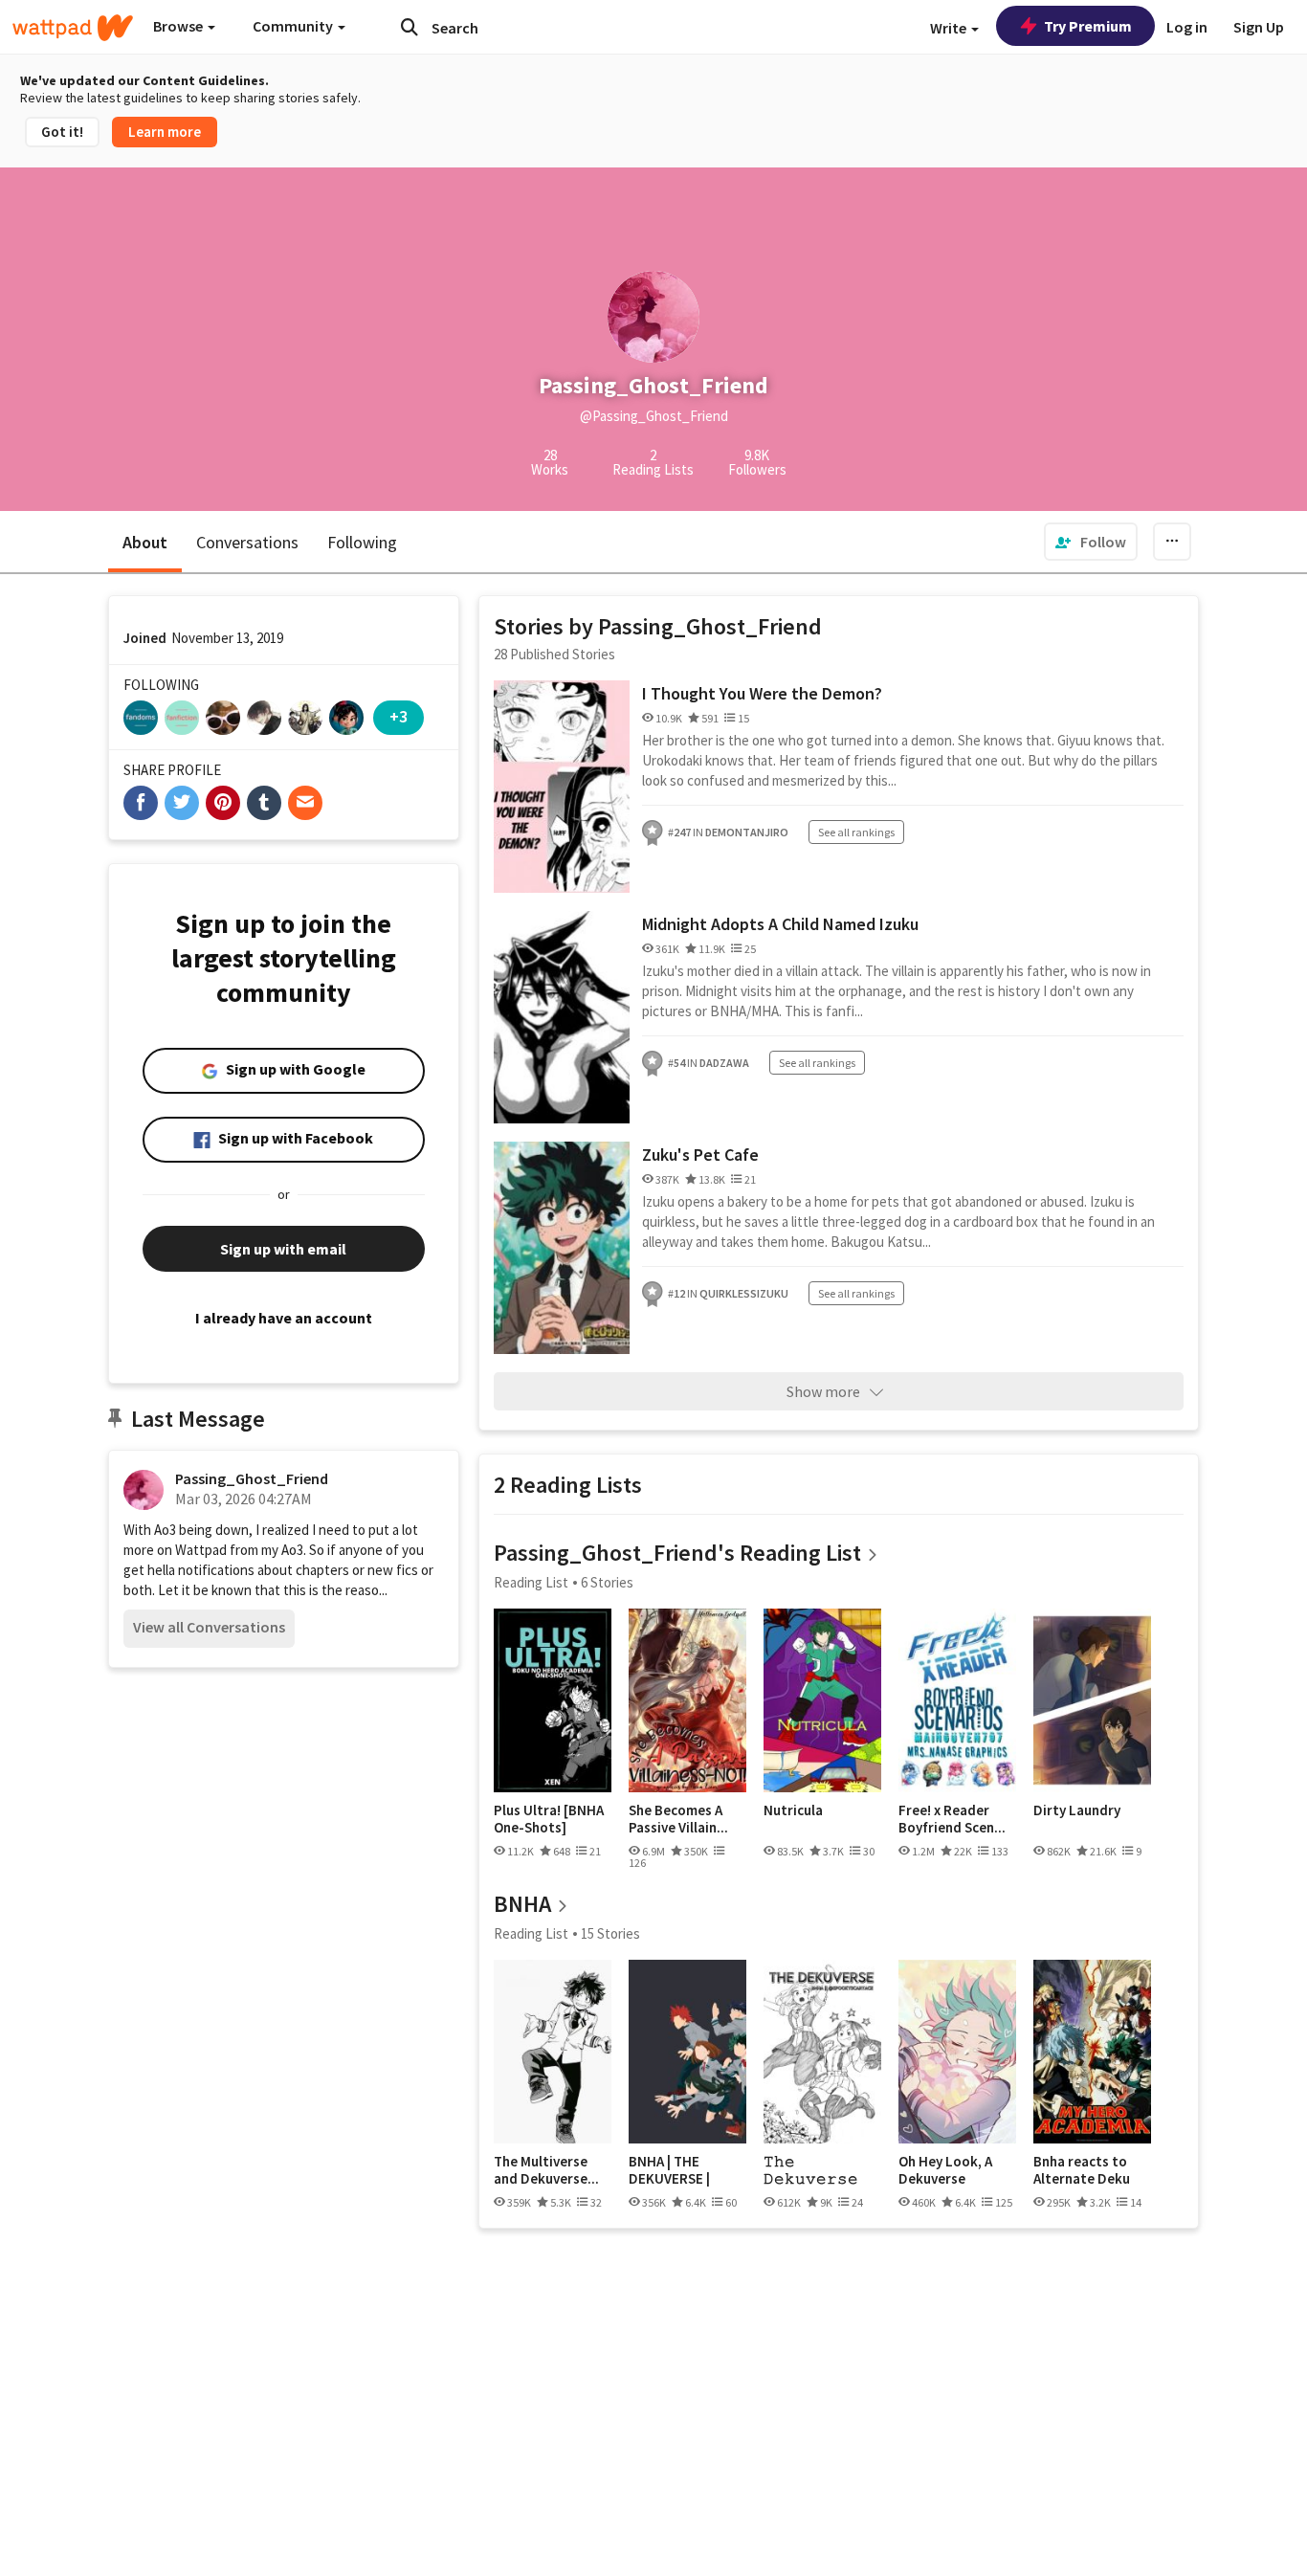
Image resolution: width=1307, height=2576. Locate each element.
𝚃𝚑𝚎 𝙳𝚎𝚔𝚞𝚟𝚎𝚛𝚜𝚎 (811, 2170)
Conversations (247, 542)
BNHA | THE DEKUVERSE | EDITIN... (669, 2170)
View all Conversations (209, 1627)
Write (950, 28)
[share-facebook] (141, 803)
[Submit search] (410, 27)
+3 (399, 716)
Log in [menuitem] (1187, 27)
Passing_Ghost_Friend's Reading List (677, 1553)
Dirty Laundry (1077, 1810)
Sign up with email (283, 1249)
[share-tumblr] (264, 803)
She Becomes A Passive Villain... (678, 1819)
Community (294, 26)
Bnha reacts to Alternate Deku (1082, 2170)
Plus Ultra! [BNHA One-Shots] (549, 1819)
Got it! (62, 132)
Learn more (165, 132)
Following (362, 542)
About (145, 542)
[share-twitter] (182, 803)
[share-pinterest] (223, 803)
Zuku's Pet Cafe (700, 1155)
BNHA (522, 1904)
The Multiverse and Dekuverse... (546, 2170)
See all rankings (856, 832)
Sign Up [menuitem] (1259, 27)
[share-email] (305, 803)
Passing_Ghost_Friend (252, 1478)
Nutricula (793, 1810)
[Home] (73, 28)
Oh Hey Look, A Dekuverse (945, 2170)
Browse (179, 26)
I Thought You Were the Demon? (762, 693)
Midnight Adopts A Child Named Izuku (780, 924)
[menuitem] (1091, 542)
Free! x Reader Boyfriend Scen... (952, 1819)
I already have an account (284, 1318)
